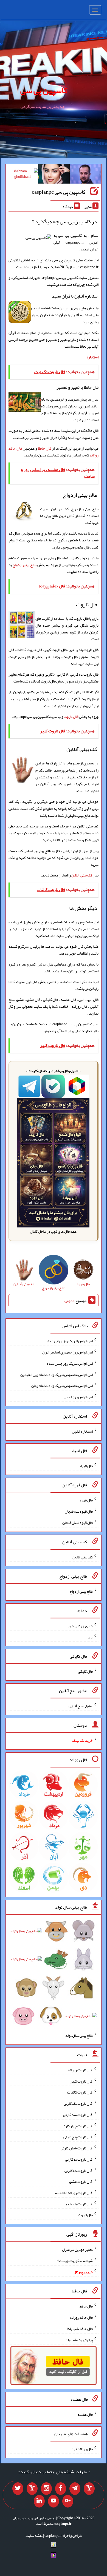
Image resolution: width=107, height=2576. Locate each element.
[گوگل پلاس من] (68, 2501)
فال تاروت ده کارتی (79, 2170)
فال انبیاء (86, 1466)
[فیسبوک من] (61, 2489)
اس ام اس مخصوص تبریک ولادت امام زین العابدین (57, 1374)
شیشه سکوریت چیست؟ (75, 2261)
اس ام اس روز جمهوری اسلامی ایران (67, 1352)
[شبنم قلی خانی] (22, 175)
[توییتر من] (18, 2489)
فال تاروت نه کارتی (79, 2159)
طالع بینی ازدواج (25, 565)
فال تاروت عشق (81, 2181)
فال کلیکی (85, 1671)
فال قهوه (86, 1500)
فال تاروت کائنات (80, 2092)
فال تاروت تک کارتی (78, 2103)
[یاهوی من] (89, 2489)
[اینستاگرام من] (46, 2489)
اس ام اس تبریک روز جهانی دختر (69, 1341)
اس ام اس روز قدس (78, 1397)
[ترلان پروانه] (54, 175)
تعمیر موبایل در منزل (77, 2249)
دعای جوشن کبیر (80, 1626)
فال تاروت (71, 716)
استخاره (93, 357)
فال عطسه (85, 2414)
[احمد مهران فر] (85, 175)
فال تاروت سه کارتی (78, 2115)
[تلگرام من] (75, 2489)
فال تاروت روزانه (80, 2070)
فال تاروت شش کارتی (77, 2148)
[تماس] (32, 2489)
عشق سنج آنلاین (81, 1706)
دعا (90, 1637)
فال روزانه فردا (82, 2449)
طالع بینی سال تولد (79, 2035)
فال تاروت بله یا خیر (78, 2204)
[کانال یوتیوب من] (54, 2501)
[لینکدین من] (39, 2501)
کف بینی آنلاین (82, 875)
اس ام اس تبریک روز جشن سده (70, 1363)
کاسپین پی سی (44, 90)
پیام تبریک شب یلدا (79, 2340)
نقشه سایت (34, 2535)
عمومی (69, 1301)
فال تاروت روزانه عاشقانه (74, 2193)
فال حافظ (45, 448)
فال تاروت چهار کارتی (77, 2126)
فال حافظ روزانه (81, 2317)
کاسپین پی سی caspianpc (59, 192)
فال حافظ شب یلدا (80, 2329)
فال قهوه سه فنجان (79, 1511)
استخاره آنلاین (82, 1431)
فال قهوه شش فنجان (78, 1523)
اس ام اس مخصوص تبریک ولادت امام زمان (62, 1386)
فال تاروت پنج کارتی (78, 2137)
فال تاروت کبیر (82, 2081)
